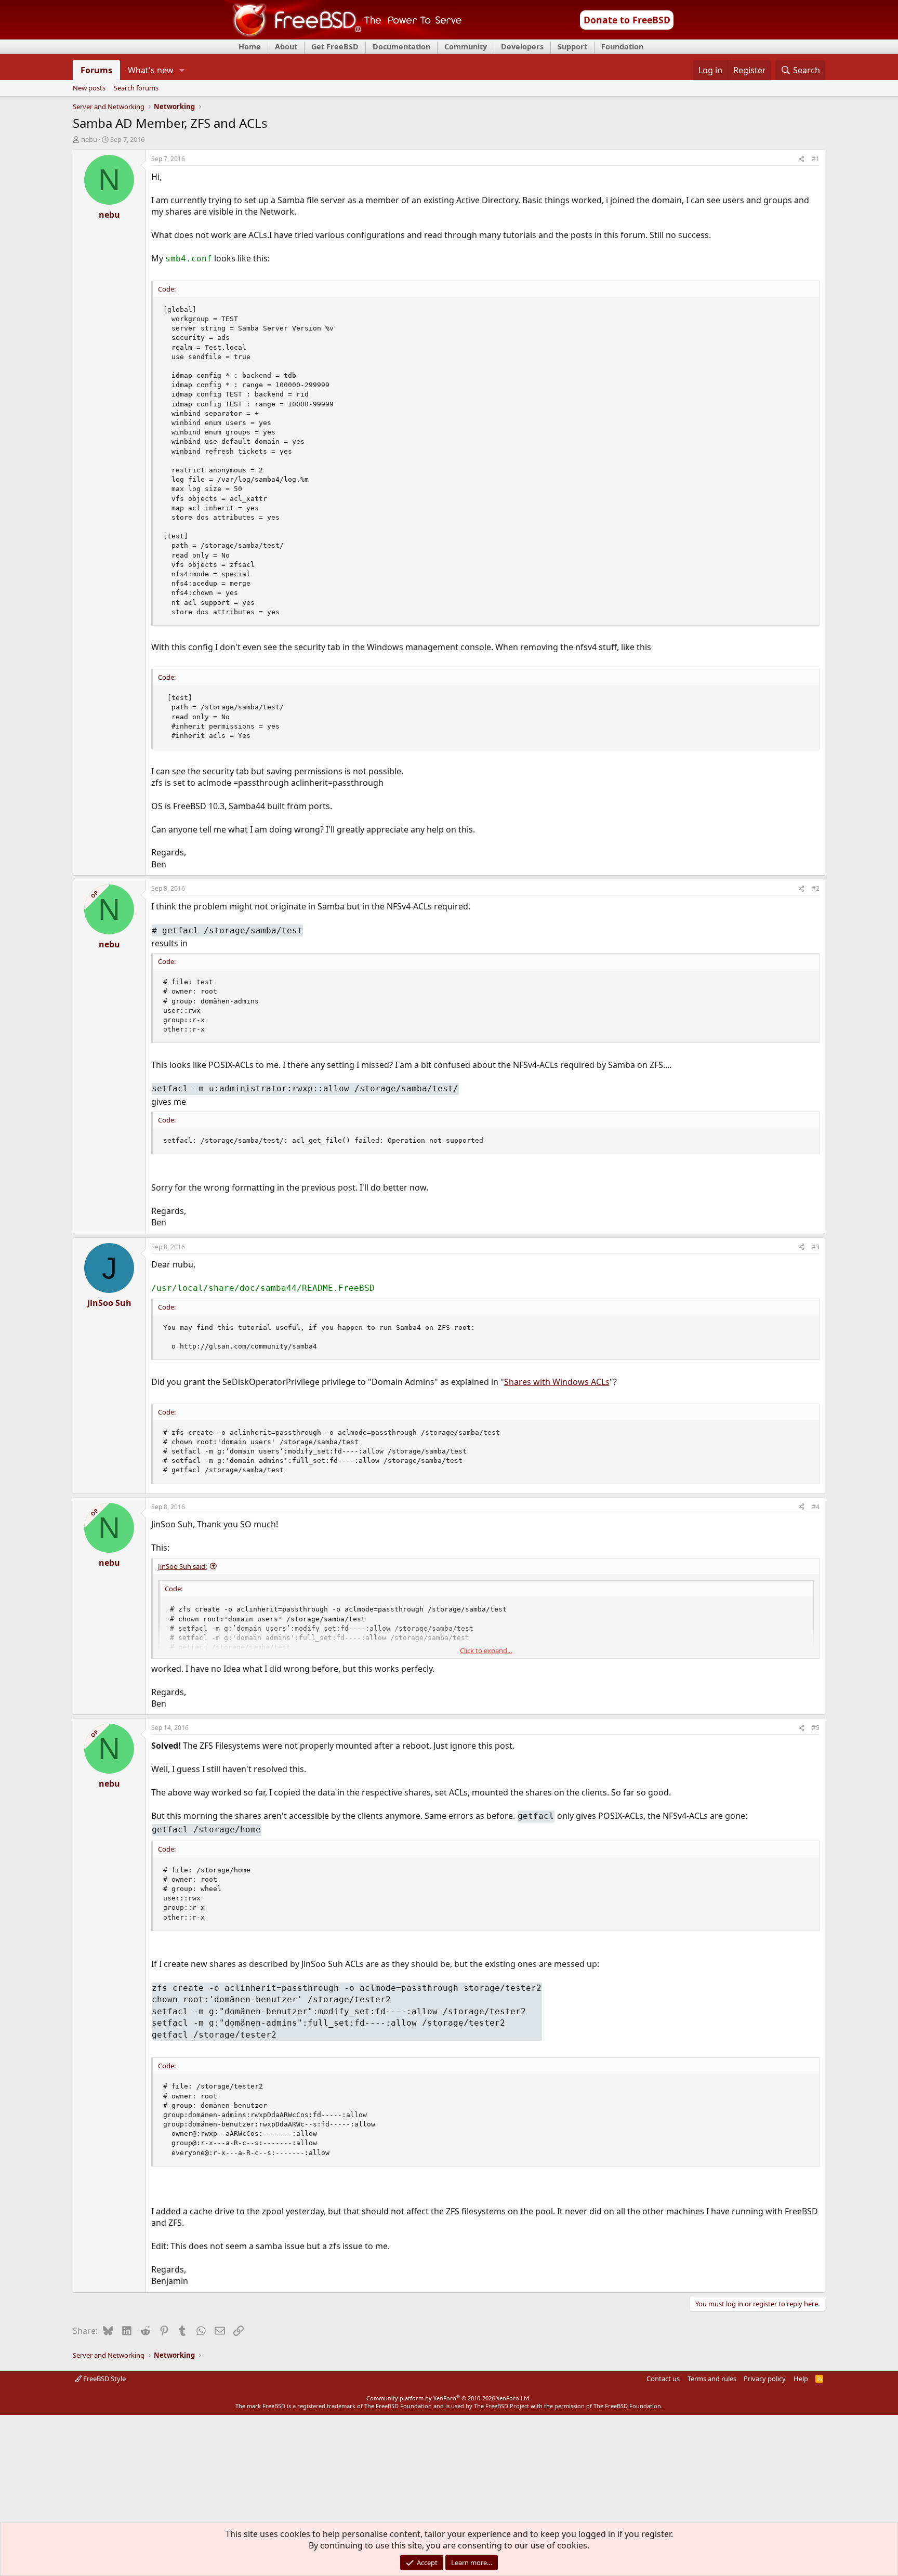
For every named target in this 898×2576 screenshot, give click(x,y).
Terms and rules (712, 2379)
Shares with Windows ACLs (557, 1382)
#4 (816, 1507)
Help (801, 2379)
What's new (151, 70)
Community (466, 47)
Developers (522, 47)
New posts (89, 88)
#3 (816, 1247)
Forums (96, 70)
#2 (816, 888)
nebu (89, 139)
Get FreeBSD (335, 47)
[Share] (801, 159)
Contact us (663, 2379)
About (286, 47)
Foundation (622, 47)
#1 (816, 159)
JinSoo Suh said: (182, 1566)
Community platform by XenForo (449, 2398)
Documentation (401, 47)
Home (250, 47)
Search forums (136, 88)
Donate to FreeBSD (627, 20)
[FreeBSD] (343, 36)
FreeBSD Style (104, 2379)
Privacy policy (765, 2379)
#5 (816, 1728)
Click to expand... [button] (486, 1650)
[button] (182, 70)
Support (572, 47)
